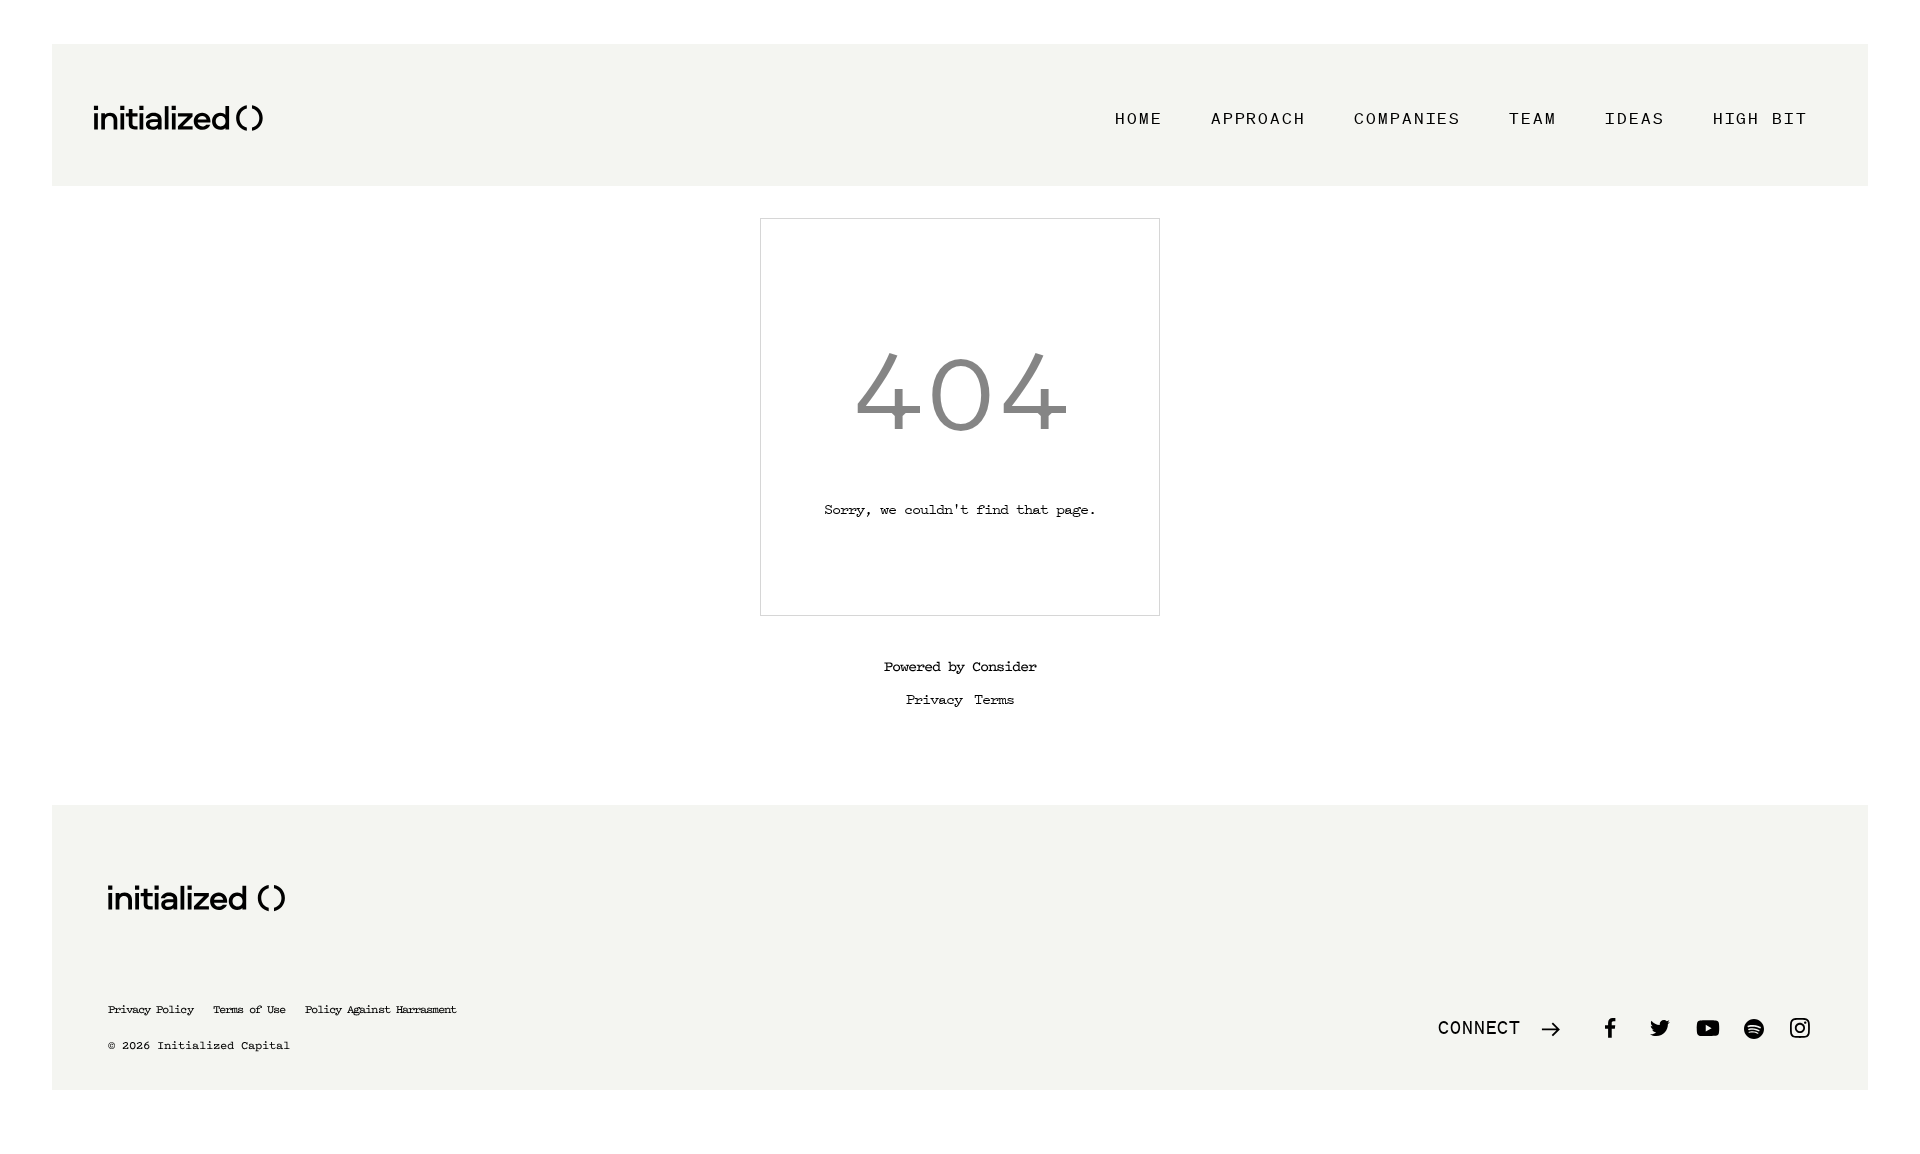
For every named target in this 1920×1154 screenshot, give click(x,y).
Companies (1407, 118)
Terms (994, 698)
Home (1139, 118)
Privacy (934, 698)
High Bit (1760, 118)
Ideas (1635, 118)
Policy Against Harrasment (380, 1009)
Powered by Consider (960, 666)
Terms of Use (249, 1009)
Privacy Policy (150, 1009)
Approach (1258, 118)
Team (1533, 118)
